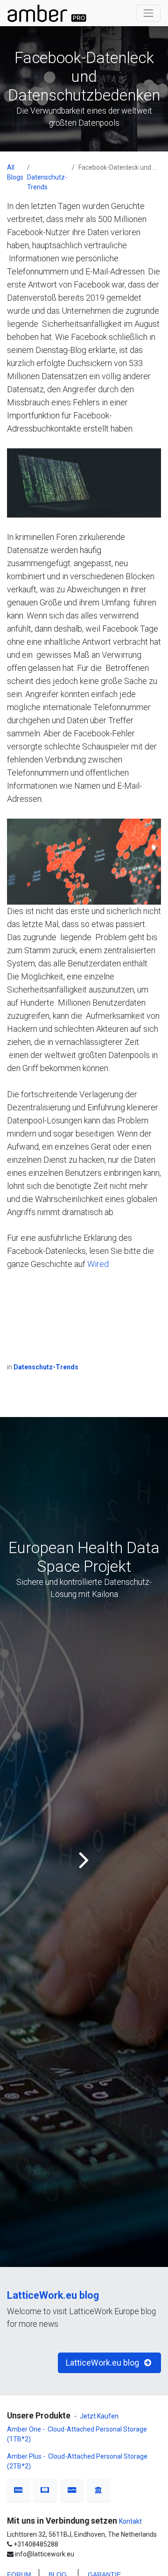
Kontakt (130, 2521)
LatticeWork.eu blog (53, 2295)
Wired (98, 1264)
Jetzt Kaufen (99, 2416)
